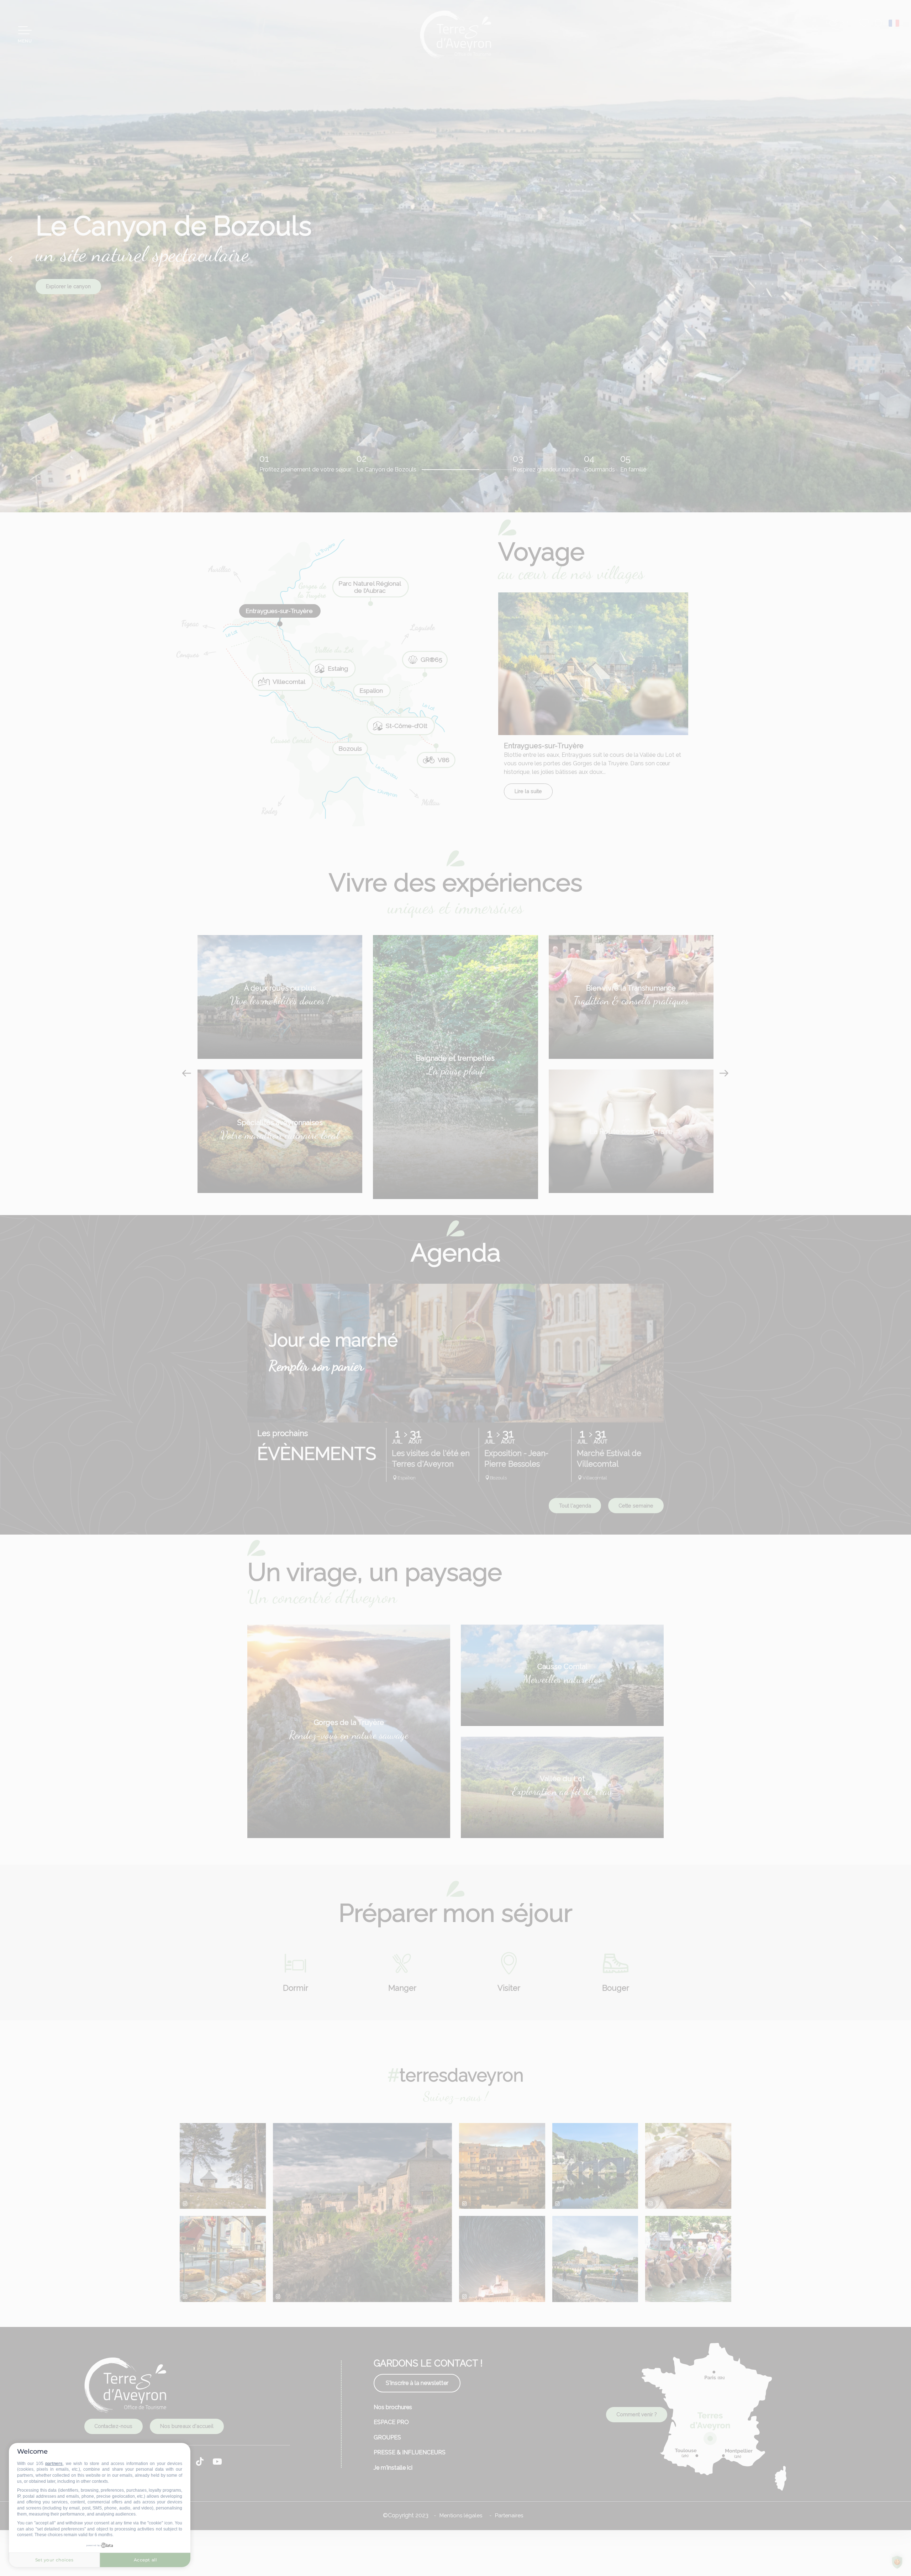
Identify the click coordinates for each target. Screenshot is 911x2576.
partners (54, 2464)
